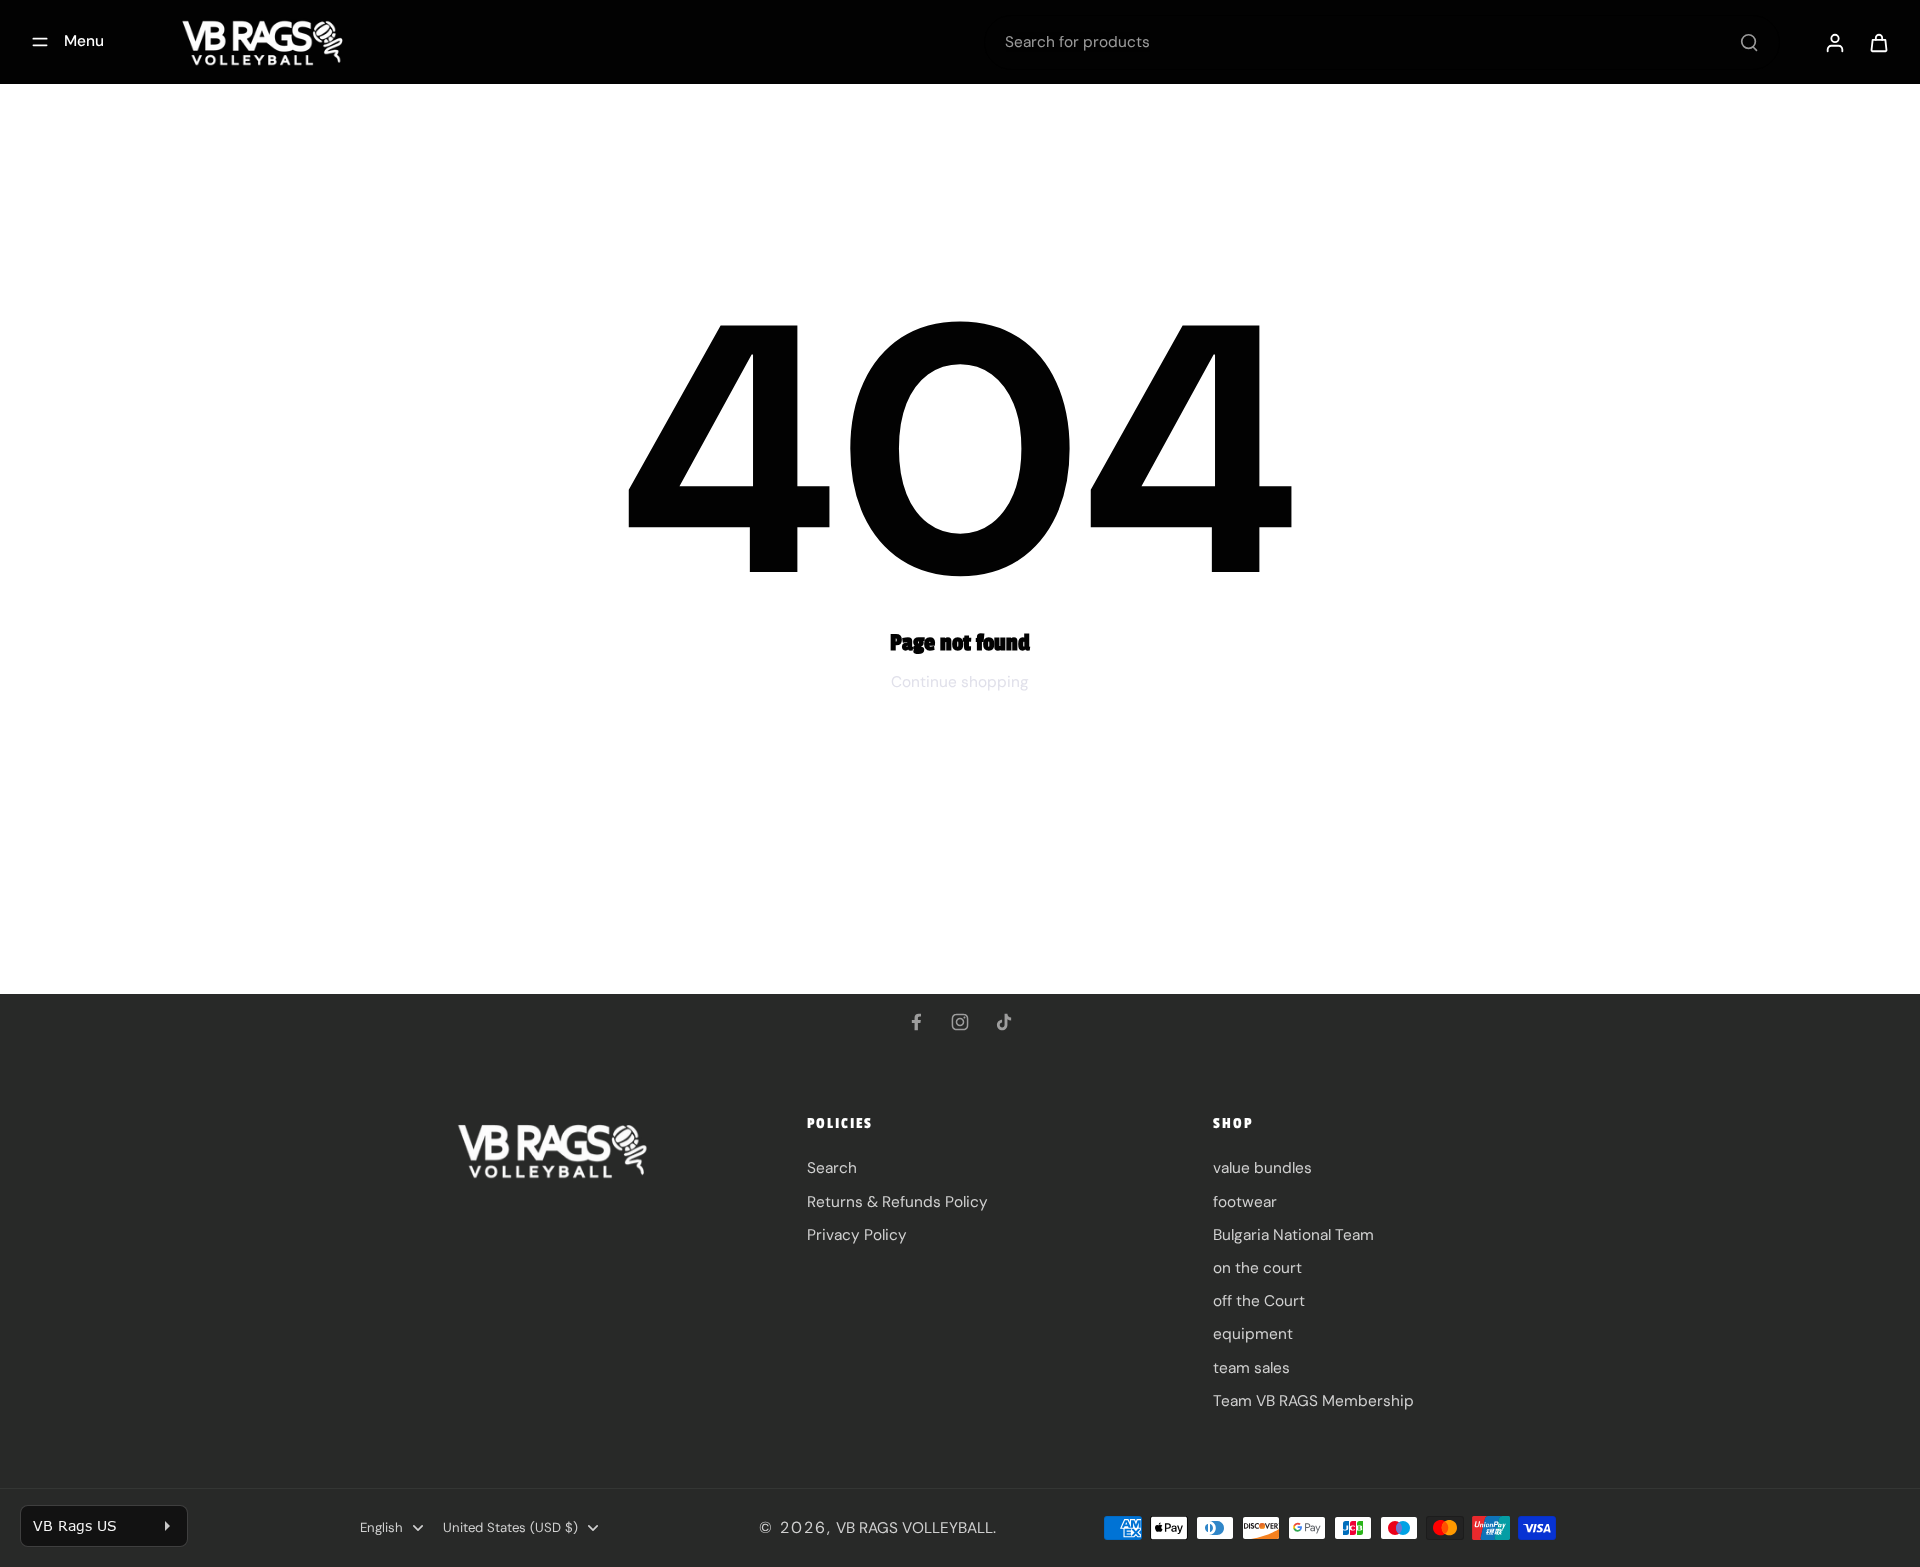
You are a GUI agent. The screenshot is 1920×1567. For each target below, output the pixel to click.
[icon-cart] (1878, 42)
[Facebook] (916, 1022)
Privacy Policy (857, 1235)
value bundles (1262, 1168)
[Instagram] (960, 1022)
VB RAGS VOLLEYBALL (914, 1528)
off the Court (1259, 1301)
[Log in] (1834, 42)
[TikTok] (1004, 1022)
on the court (1257, 1268)
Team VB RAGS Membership (1313, 1401)
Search (832, 1168)
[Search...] (1749, 42)
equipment (1253, 1334)
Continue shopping (960, 682)
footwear (1245, 1202)
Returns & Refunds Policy (897, 1202)
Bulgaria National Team (1293, 1235)
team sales (1251, 1368)
